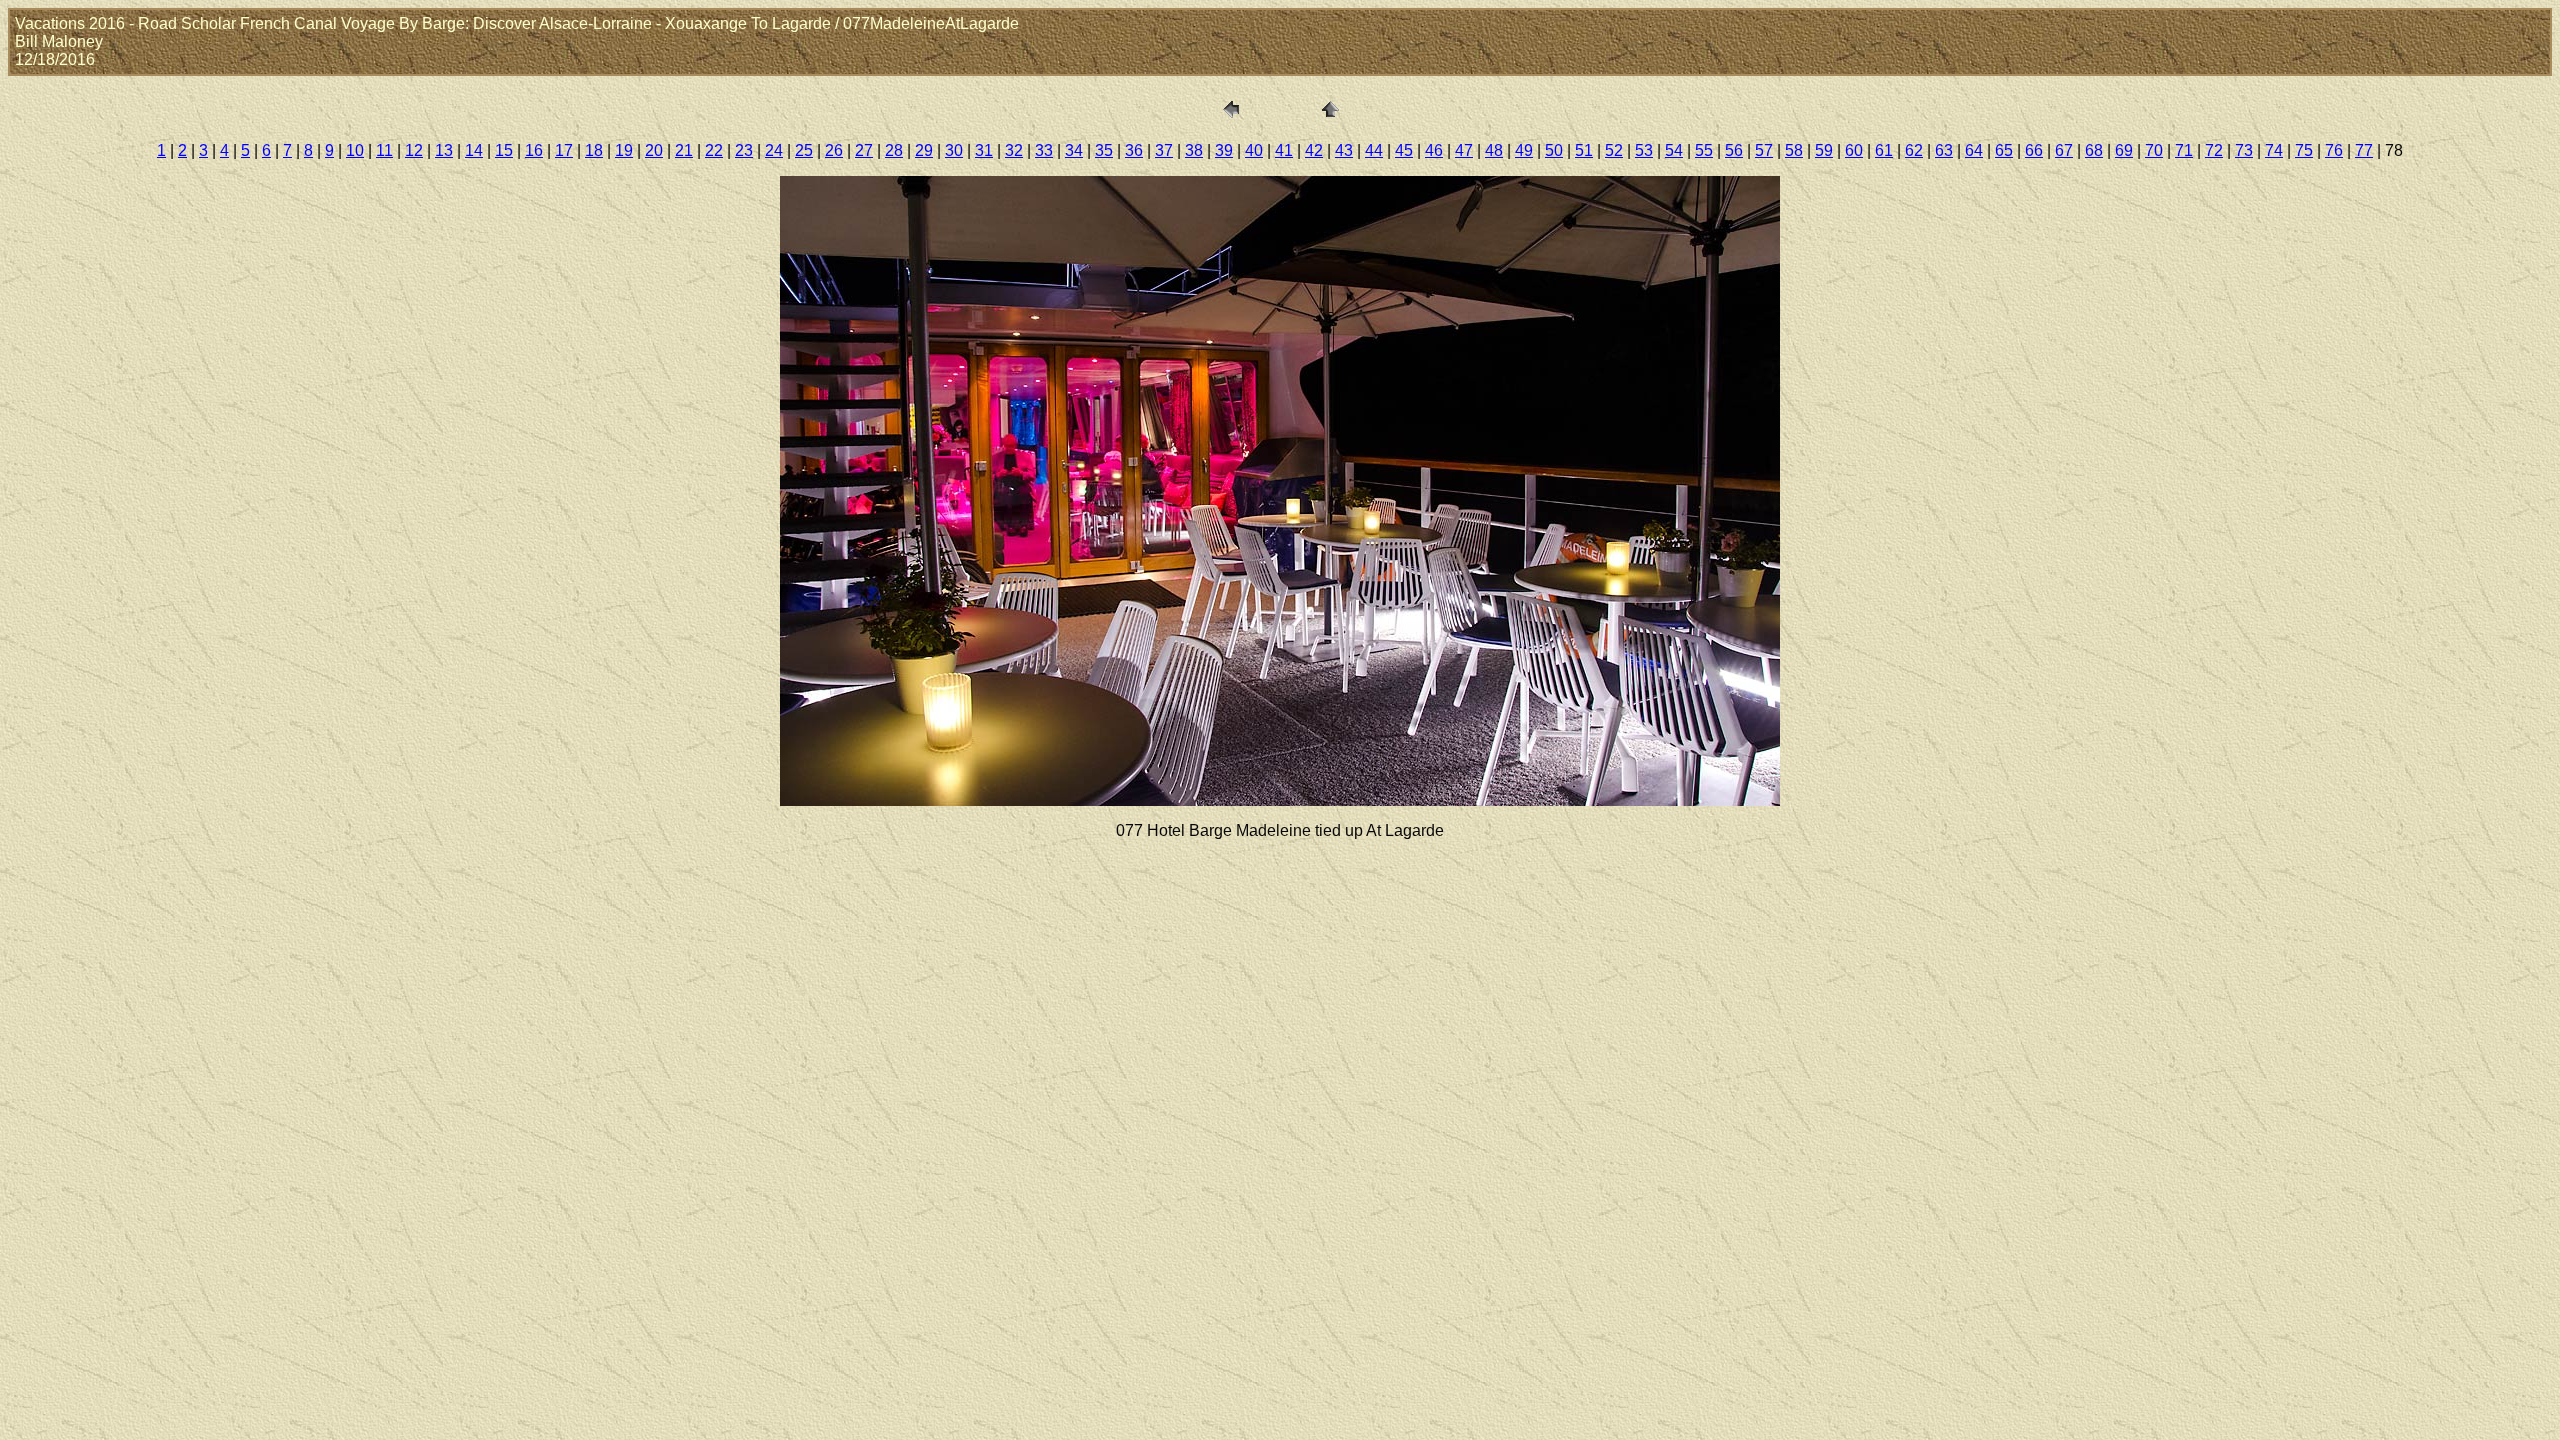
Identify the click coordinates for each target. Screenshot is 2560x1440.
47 (1464, 150)
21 (684, 150)
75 (2304, 150)
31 (984, 150)
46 (1434, 150)
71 (2184, 150)
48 (1494, 150)
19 (624, 150)
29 (924, 150)
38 (1194, 150)
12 (414, 150)
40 (1254, 150)
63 (1944, 150)
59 (1824, 150)
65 (2004, 150)
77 (2364, 150)
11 (384, 150)
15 (504, 150)
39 (1224, 150)
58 (1794, 150)
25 (804, 150)
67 (2064, 150)
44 (1374, 150)
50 (1554, 150)
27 (864, 150)
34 (1074, 150)
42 (1314, 150)
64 (1974, 150)
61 (1884, 150)
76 (2334, 150)
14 (474, 150)
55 (1704, 150)
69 (2124, 150)
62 (1914, 150)
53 (1644, 150)
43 (1344, 150)
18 (594, 150)
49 (1524, 150)
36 (1134, 150)
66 (2034, 150)
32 (1014, 150)
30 (954, 150)
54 (1674, 150)
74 (2274, 150)
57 (1764, 150)
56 (1734, 150)
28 (894, 150)
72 (2214, 150)
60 (1854, 150)
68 (2094, 150)
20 (654, 150)
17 (564, 150)
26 (834, 150)
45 (1404, 150)
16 (534, 150)
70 (2154, 150)
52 (1614, 150)
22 (714, 150)
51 (1584, 150)
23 (744, 150)
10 (355, 150)
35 (1104, 150)
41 (1284, 150)
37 (1164, 150)
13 (444, 150)
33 (1044, 150)
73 (2244, 150)
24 (774, 150)
